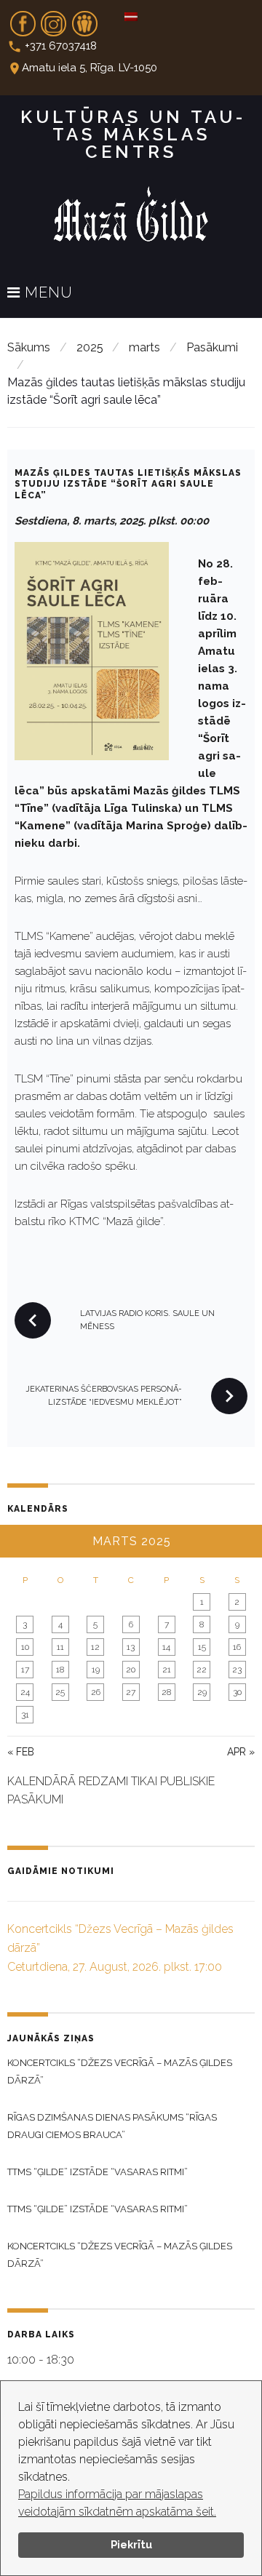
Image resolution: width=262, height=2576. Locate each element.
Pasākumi (212, 347)
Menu (47, 293)
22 (202, 1670)
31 (25, 1715)
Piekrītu (131, 2544)
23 (237, 1670)
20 (131, 1670)
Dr (84, 19)
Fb (23, 19)
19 (96, 1670)
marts (144, 347)
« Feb (21, 1752)
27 (131, 1692)
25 (60, 1692)
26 (96, 1692)
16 (237, 1647)
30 (237, 1692)
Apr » (241, 1752)
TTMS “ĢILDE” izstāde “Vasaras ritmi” (98, 2172)
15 (202, 1647)
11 (60, 1647)
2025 (90, 347)
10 (25, 1647)
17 (25, 1670)
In (54, 19)
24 (25, 1692)
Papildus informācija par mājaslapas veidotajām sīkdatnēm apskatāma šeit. (117, 2503)
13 (131, 1647)
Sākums (29, 347)
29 (202, 1692)
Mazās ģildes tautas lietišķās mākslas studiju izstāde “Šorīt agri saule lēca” (128, 484)
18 (60, 1670)
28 (166, 1692)
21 (167, 1670)
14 (166, 1647)
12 (95, 1647)
